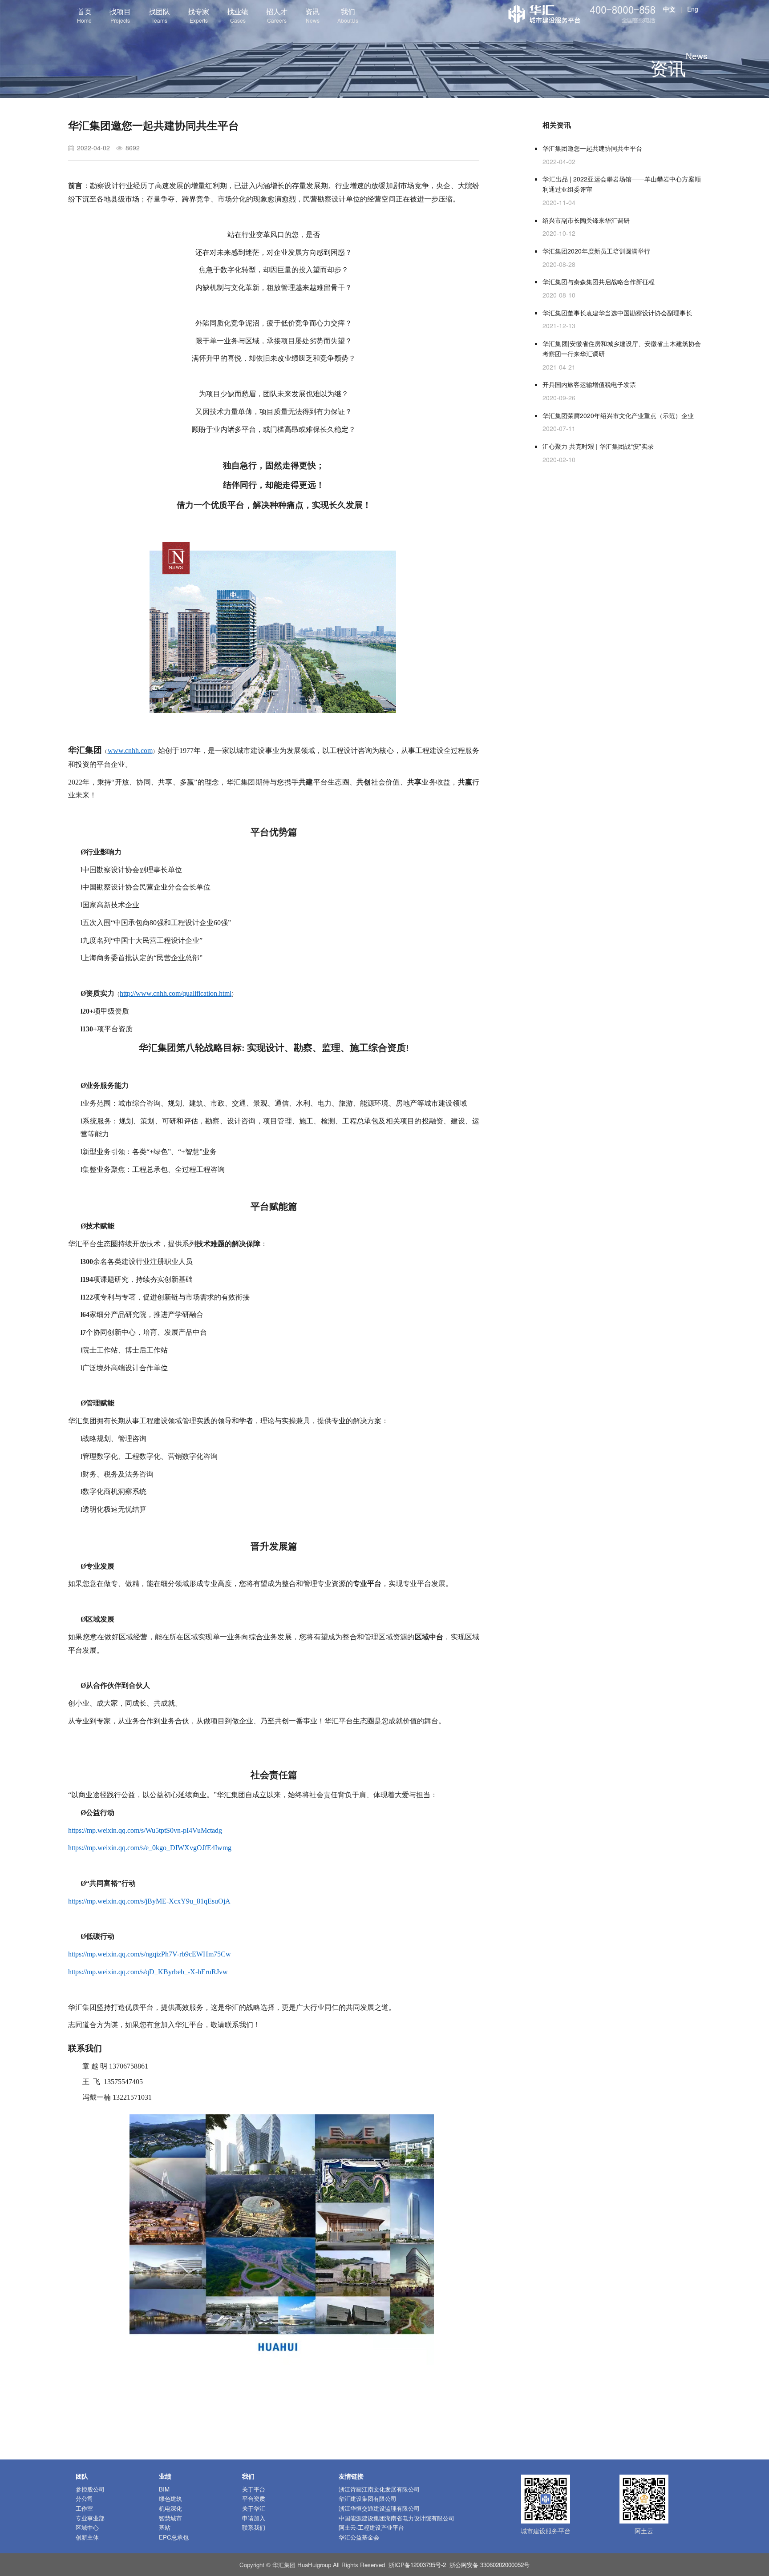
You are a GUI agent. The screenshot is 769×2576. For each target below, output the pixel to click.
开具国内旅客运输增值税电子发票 (589, 384)
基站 (165, 2527)
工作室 (84, 2508)
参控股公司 (90, 2489)
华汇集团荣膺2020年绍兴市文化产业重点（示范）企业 (618, 415)
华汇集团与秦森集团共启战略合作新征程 (599, 282)
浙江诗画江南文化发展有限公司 (379, 2489)
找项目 (120, 15)
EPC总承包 (174, 2537)
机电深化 (170, 2508)
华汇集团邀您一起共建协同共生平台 (592, 148)
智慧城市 (170, 2518)
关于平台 (254, 2489)
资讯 (312, 15)
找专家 (198, 15)
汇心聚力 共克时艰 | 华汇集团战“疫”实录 (598, 446)
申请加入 (254, 2518)
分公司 (84, 2498)
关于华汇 (254, 2508)
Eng (693, 9)
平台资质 (254, 2498)
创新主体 (87, 2537)
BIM (164, 2489)
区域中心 (87, 2527)
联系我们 (254, 2527)
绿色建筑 (170, 2498)
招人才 (277, 15)
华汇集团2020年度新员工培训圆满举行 (596, 251)
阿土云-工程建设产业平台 (371, 2527)
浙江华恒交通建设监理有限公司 (379, 2508)
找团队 (159, 15)
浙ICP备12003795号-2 (417, 2565)
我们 (348, 15)
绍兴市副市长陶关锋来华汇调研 (586, 220)
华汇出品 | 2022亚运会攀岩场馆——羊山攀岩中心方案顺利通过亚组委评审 (621, 184)
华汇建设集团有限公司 (368, 2498)
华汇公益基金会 (359, 2537)
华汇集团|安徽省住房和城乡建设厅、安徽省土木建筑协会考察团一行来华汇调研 (621, 348)
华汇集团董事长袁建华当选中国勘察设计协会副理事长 (617, 313)
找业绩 (238, 15)
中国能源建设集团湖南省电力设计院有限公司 (397, 2518)
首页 (84, 15)
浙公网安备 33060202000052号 (490, 2565)
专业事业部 (90, 2518)
